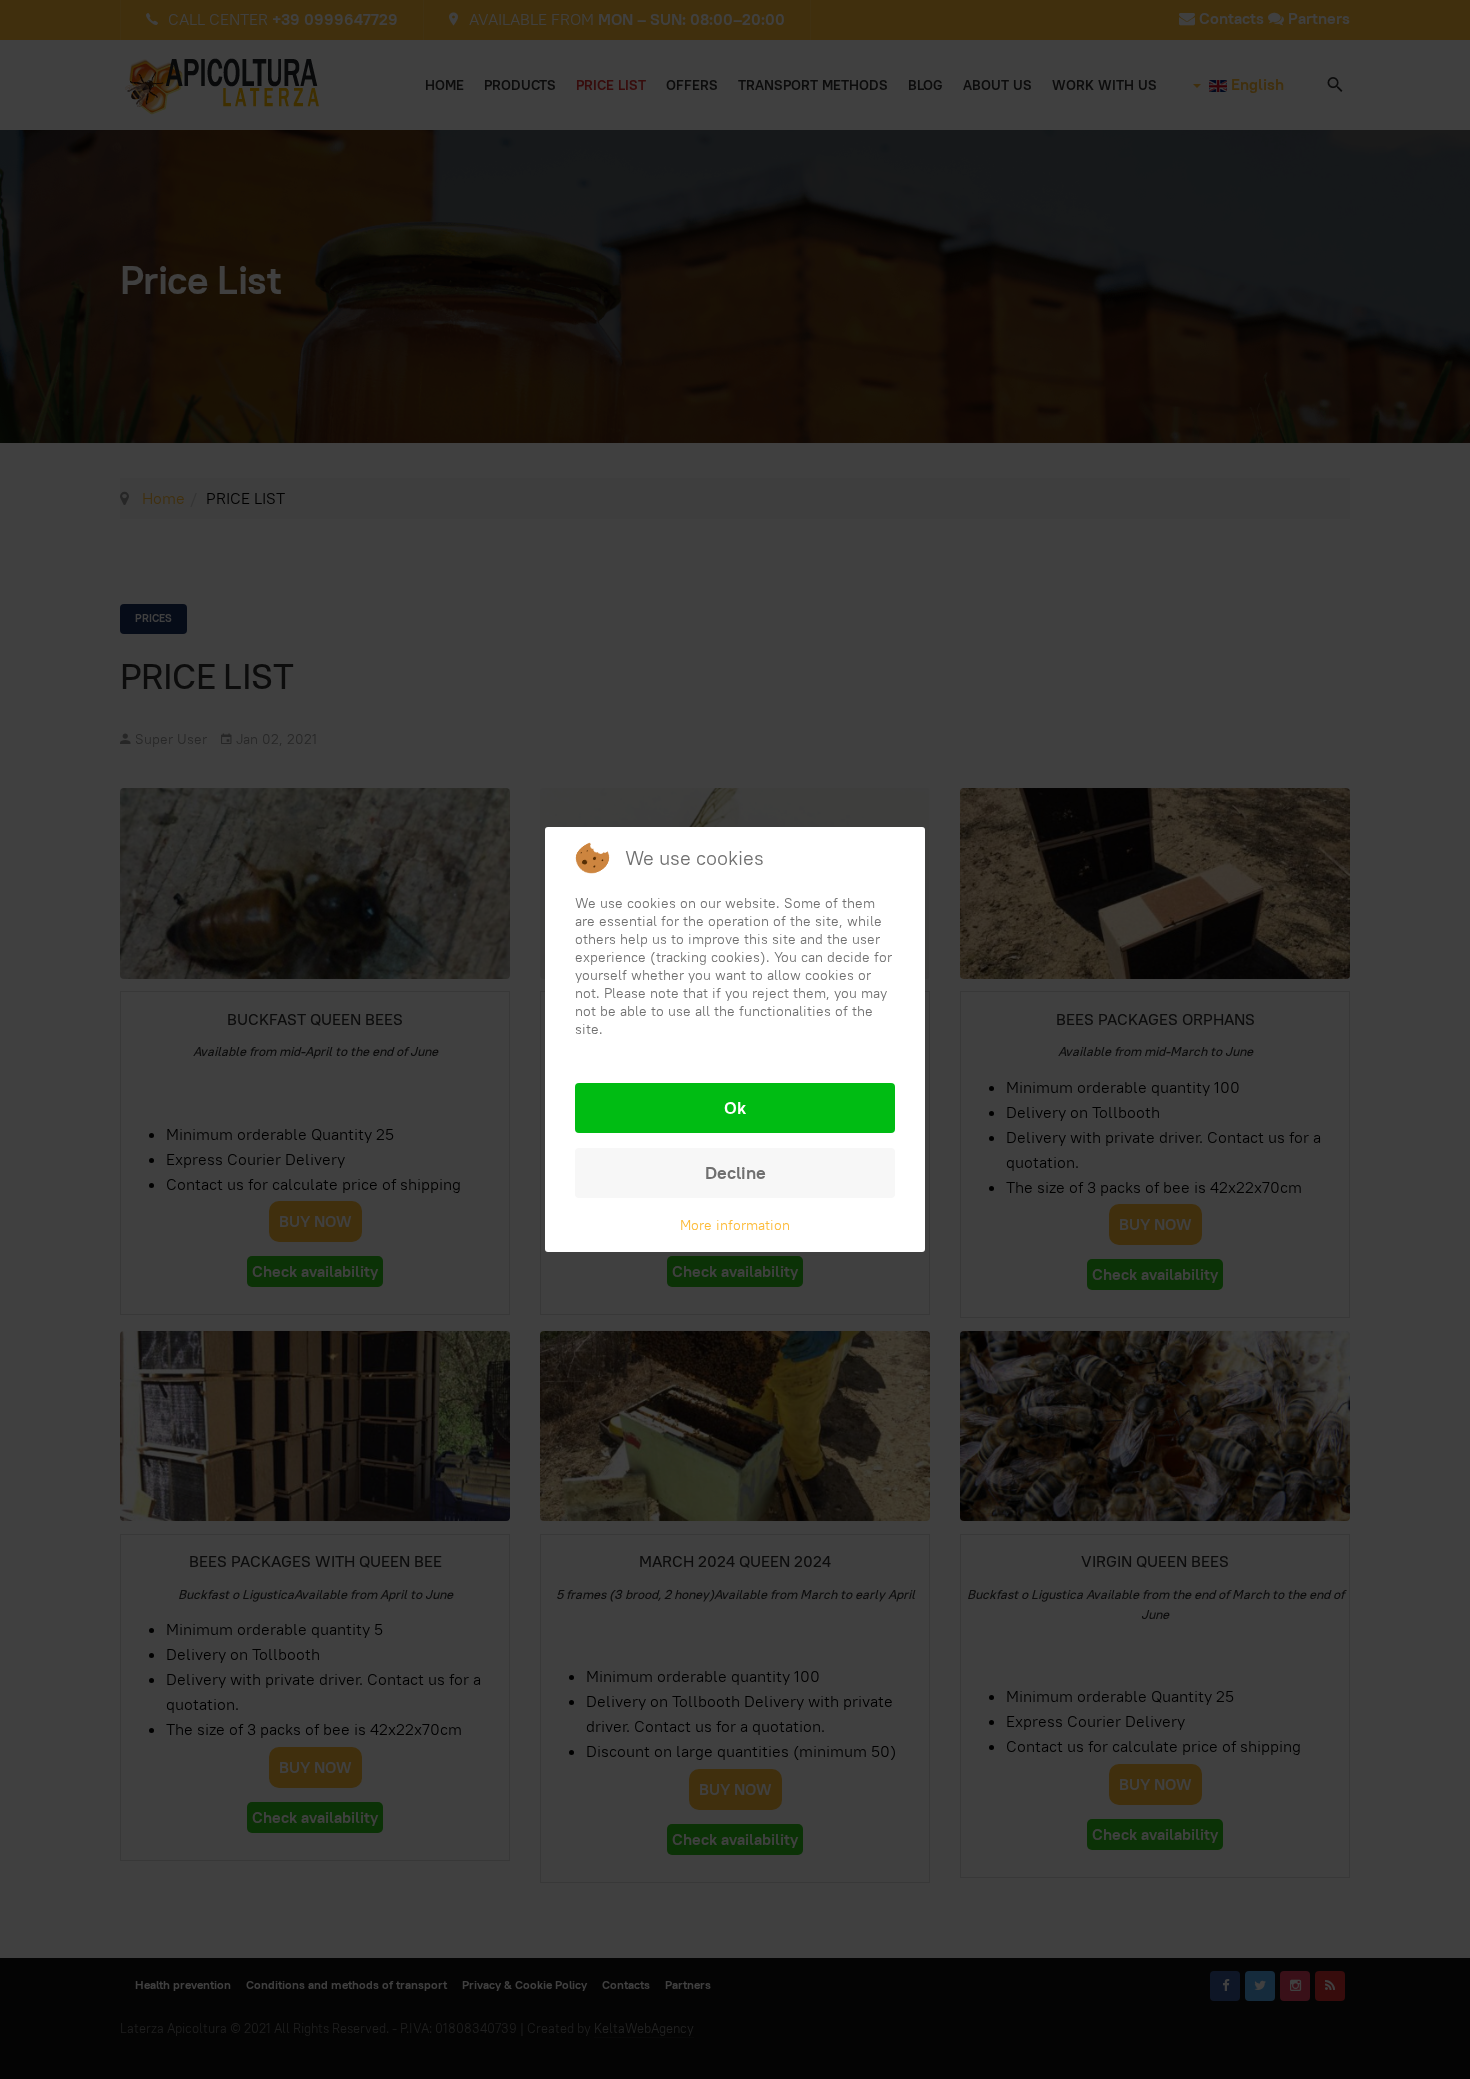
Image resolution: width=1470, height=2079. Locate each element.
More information (735, 1225)
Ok (735, 1107)
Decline (735, 1172)
